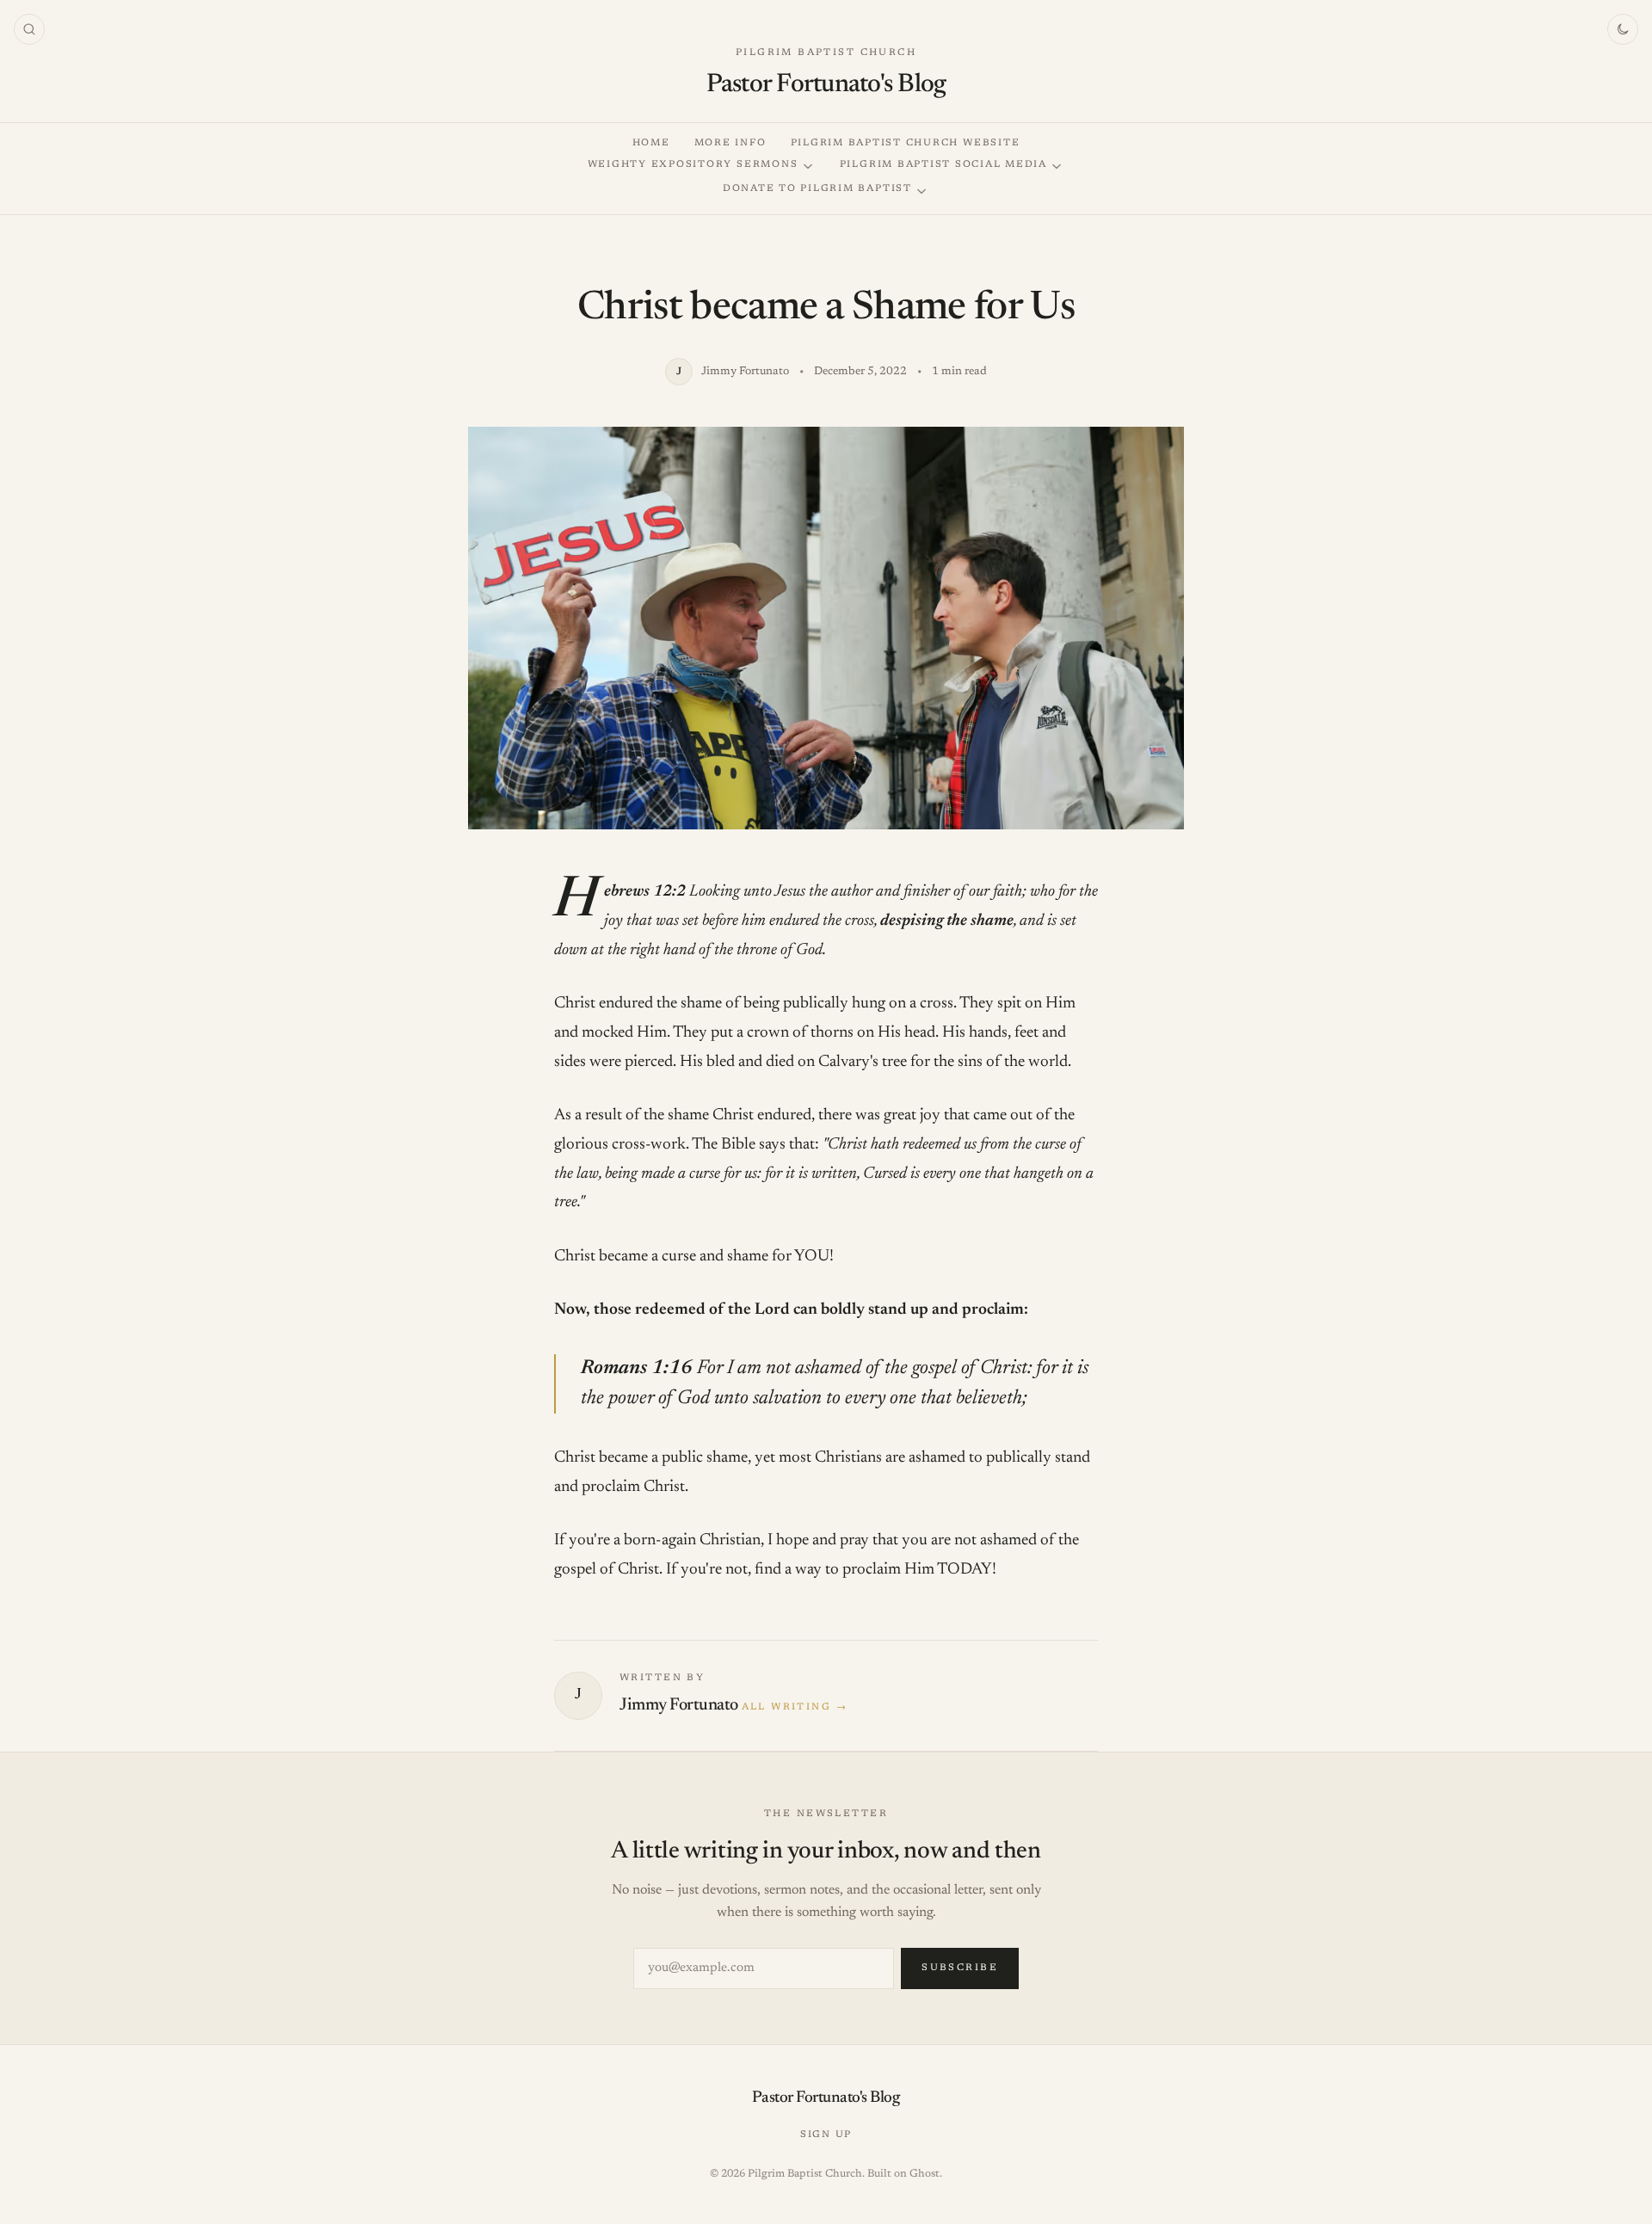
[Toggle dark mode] (1623, 29)
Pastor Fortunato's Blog (826, 85)
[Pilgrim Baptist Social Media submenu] (1057, 166)
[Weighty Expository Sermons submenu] (808, 166)
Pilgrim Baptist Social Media (943, 165)
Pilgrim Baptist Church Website (906, 143)
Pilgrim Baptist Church (826, 53)
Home (651, 143)
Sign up (826, 2135)
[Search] (29, 29)
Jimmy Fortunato (679, 1705)
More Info (730, 143)
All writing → (795, 1707)
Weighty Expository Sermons (693, 165)
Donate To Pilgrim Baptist (817, 189)
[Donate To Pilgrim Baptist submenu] (922, 191)
